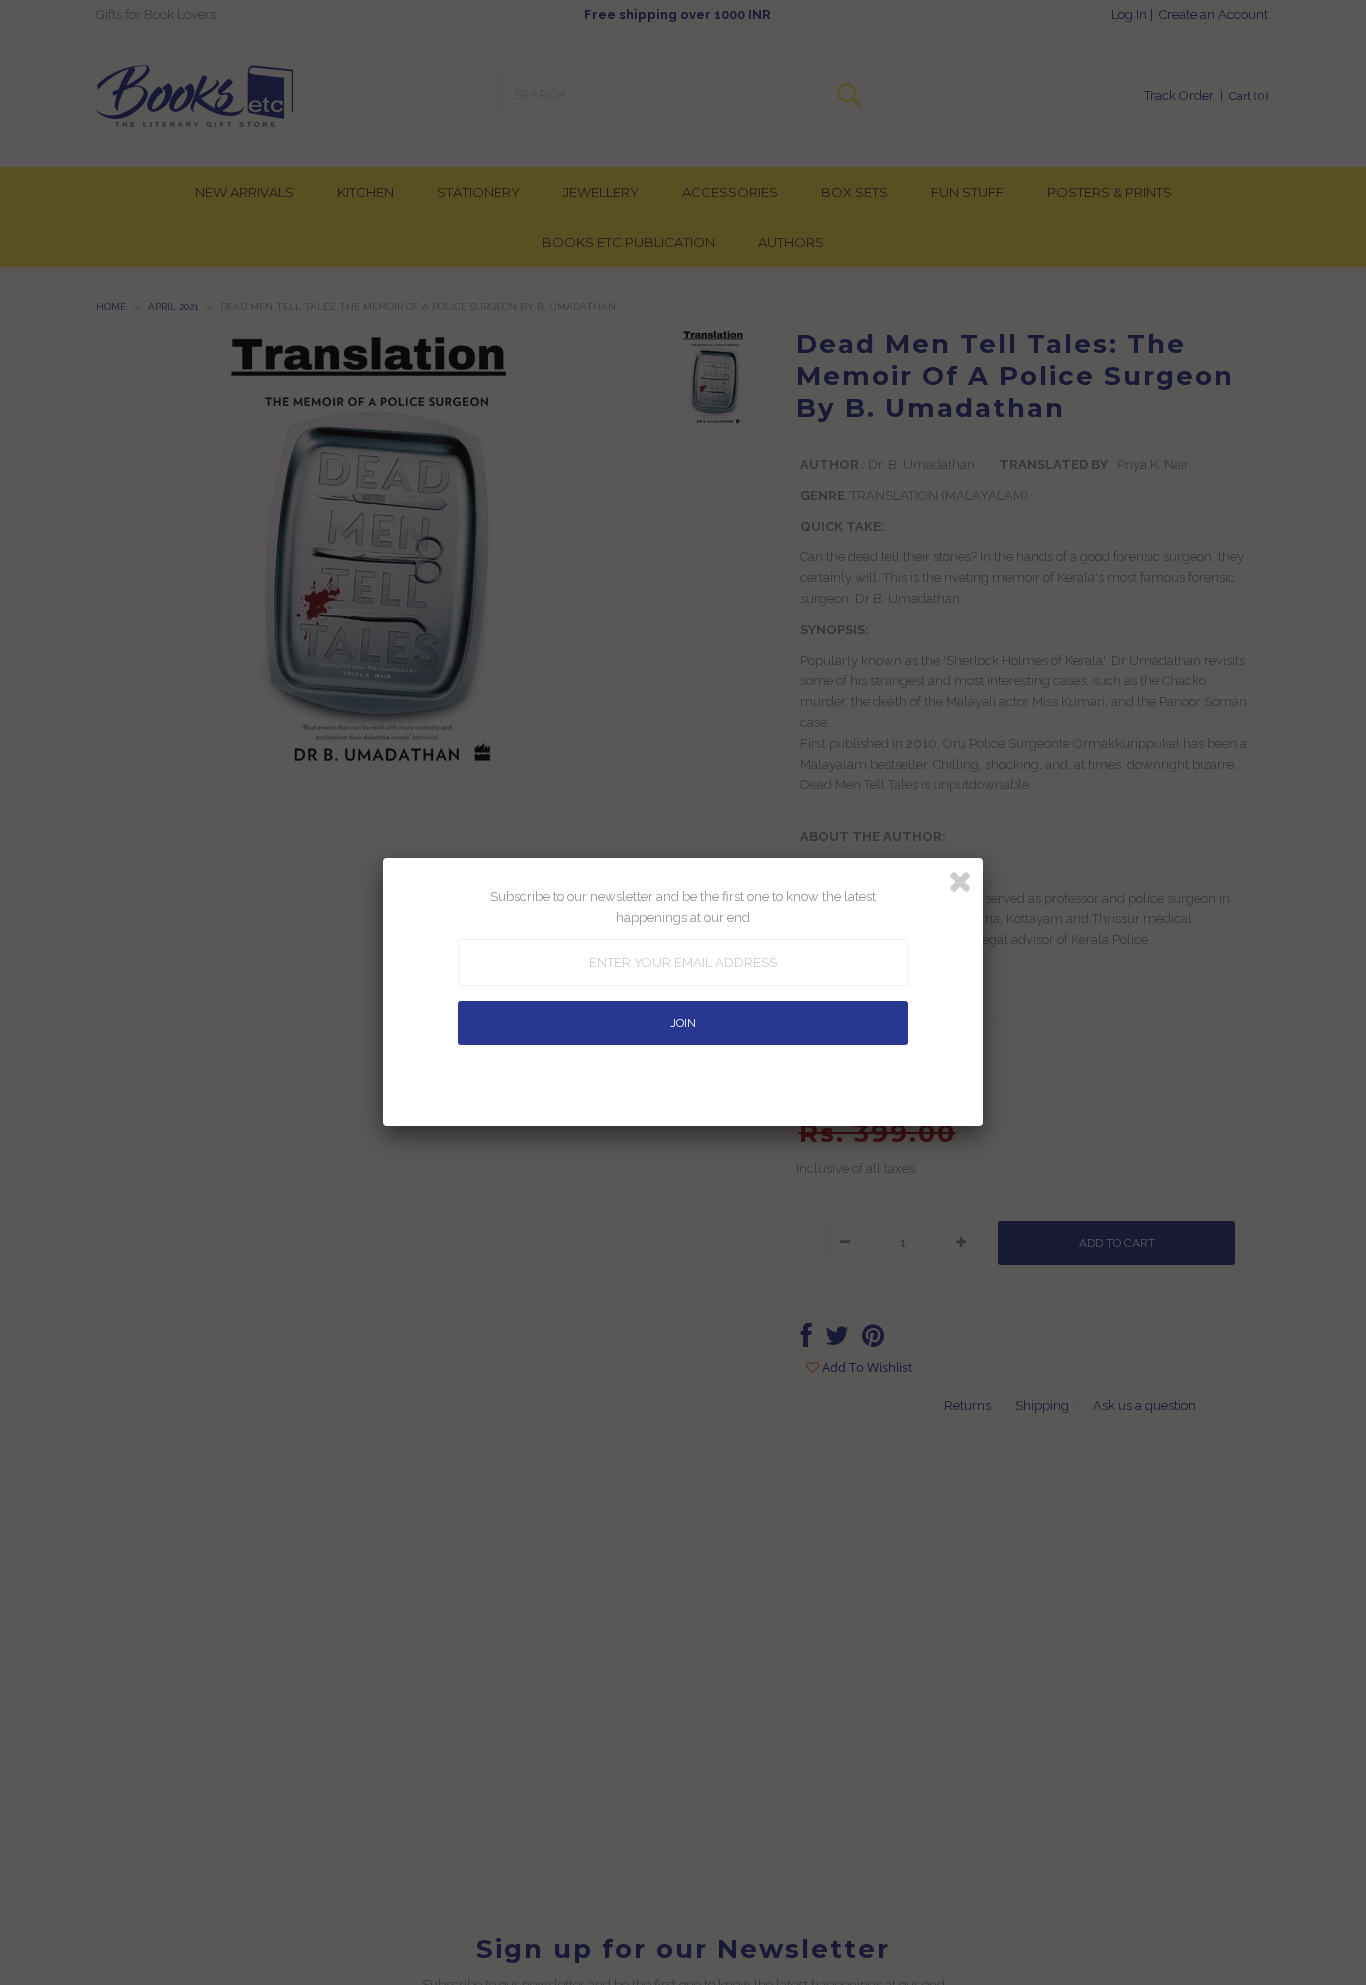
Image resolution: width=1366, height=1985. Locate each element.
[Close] (960, 882)
